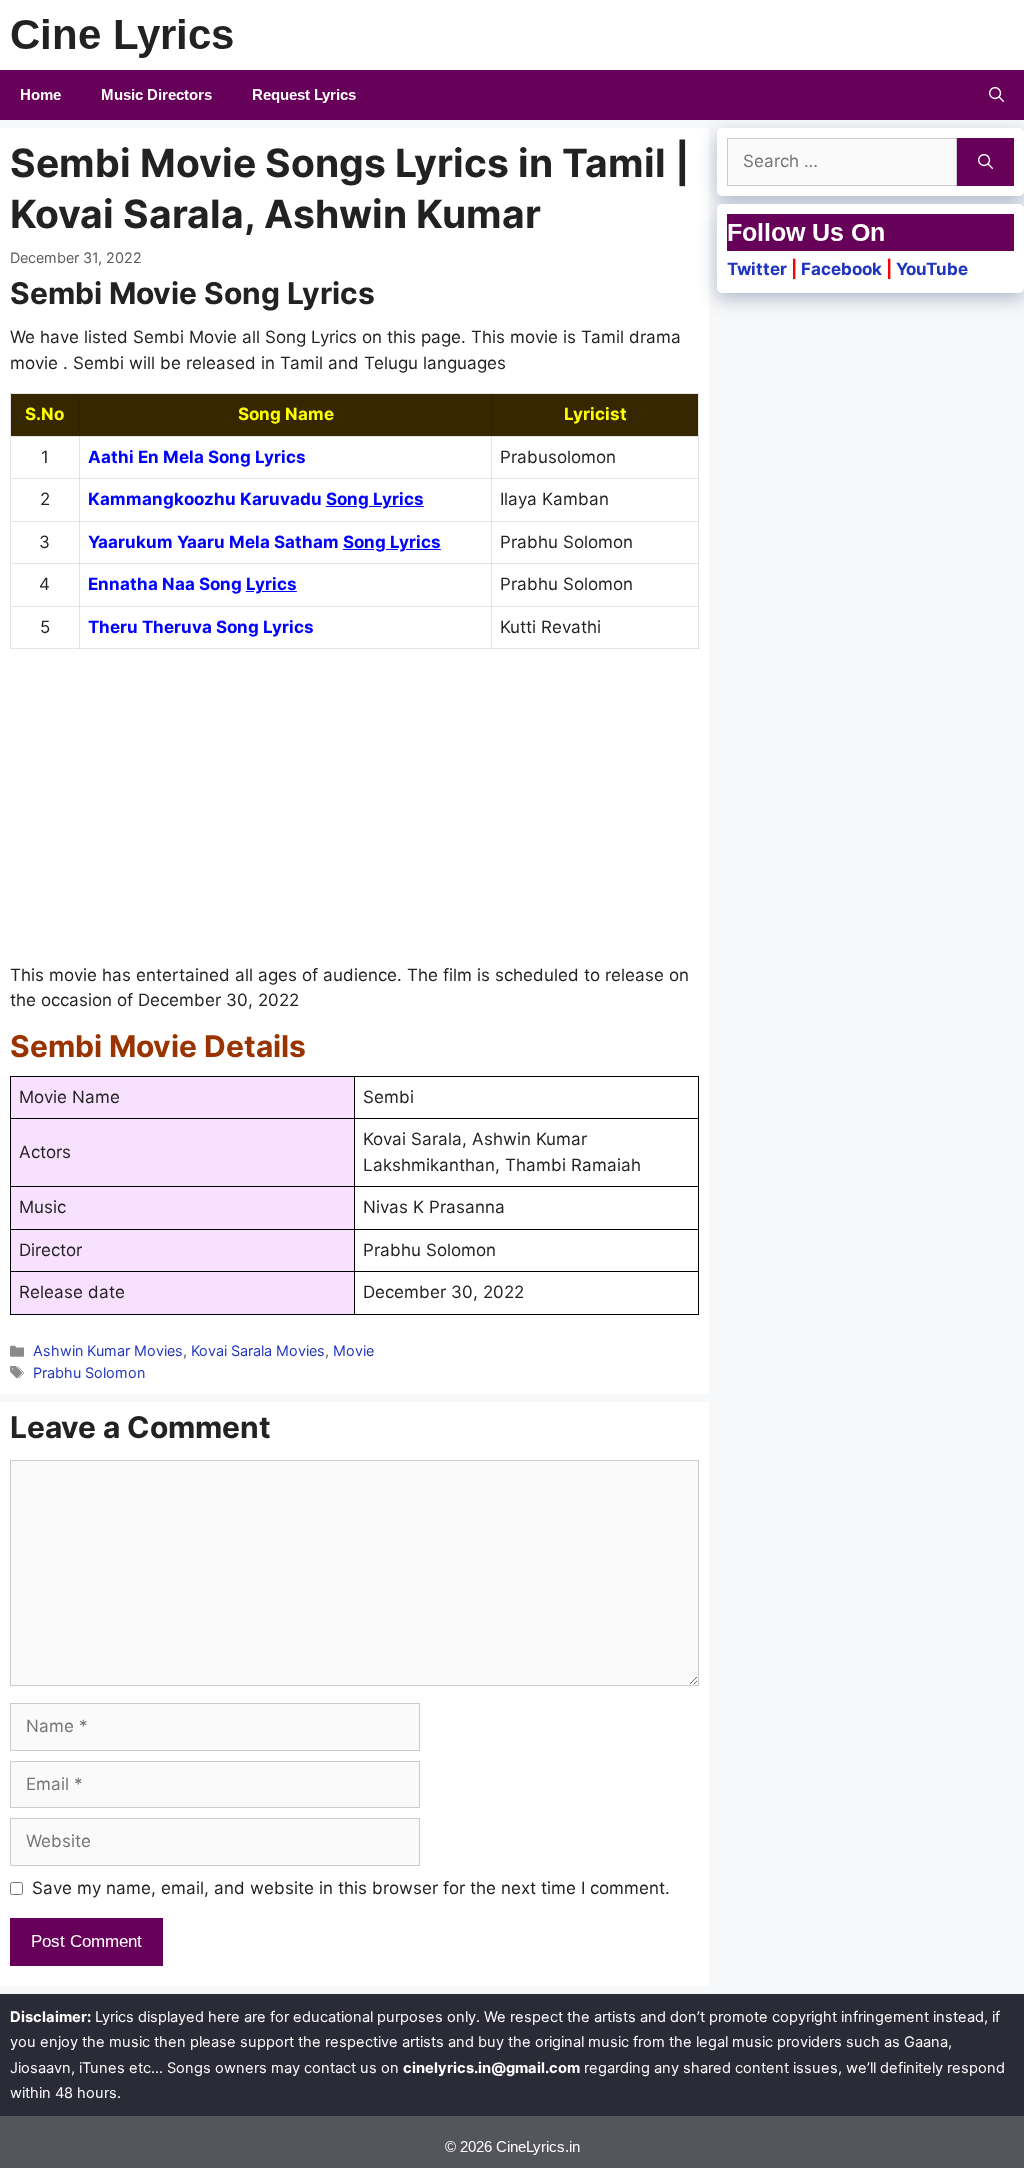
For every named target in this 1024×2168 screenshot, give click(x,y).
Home (40, 94)
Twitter (757, 269)
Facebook (841, 269)
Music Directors (156, 94)
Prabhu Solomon (89, 1372)
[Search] (985, 162)
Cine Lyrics (122, 34)
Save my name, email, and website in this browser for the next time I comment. (351, 1888)
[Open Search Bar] (996, 95)
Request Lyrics (304, 94)
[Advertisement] (354, 815)
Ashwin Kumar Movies (108, 1350)
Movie (353, 1350)
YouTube (932, 269)
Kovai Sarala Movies (258, 1350)
